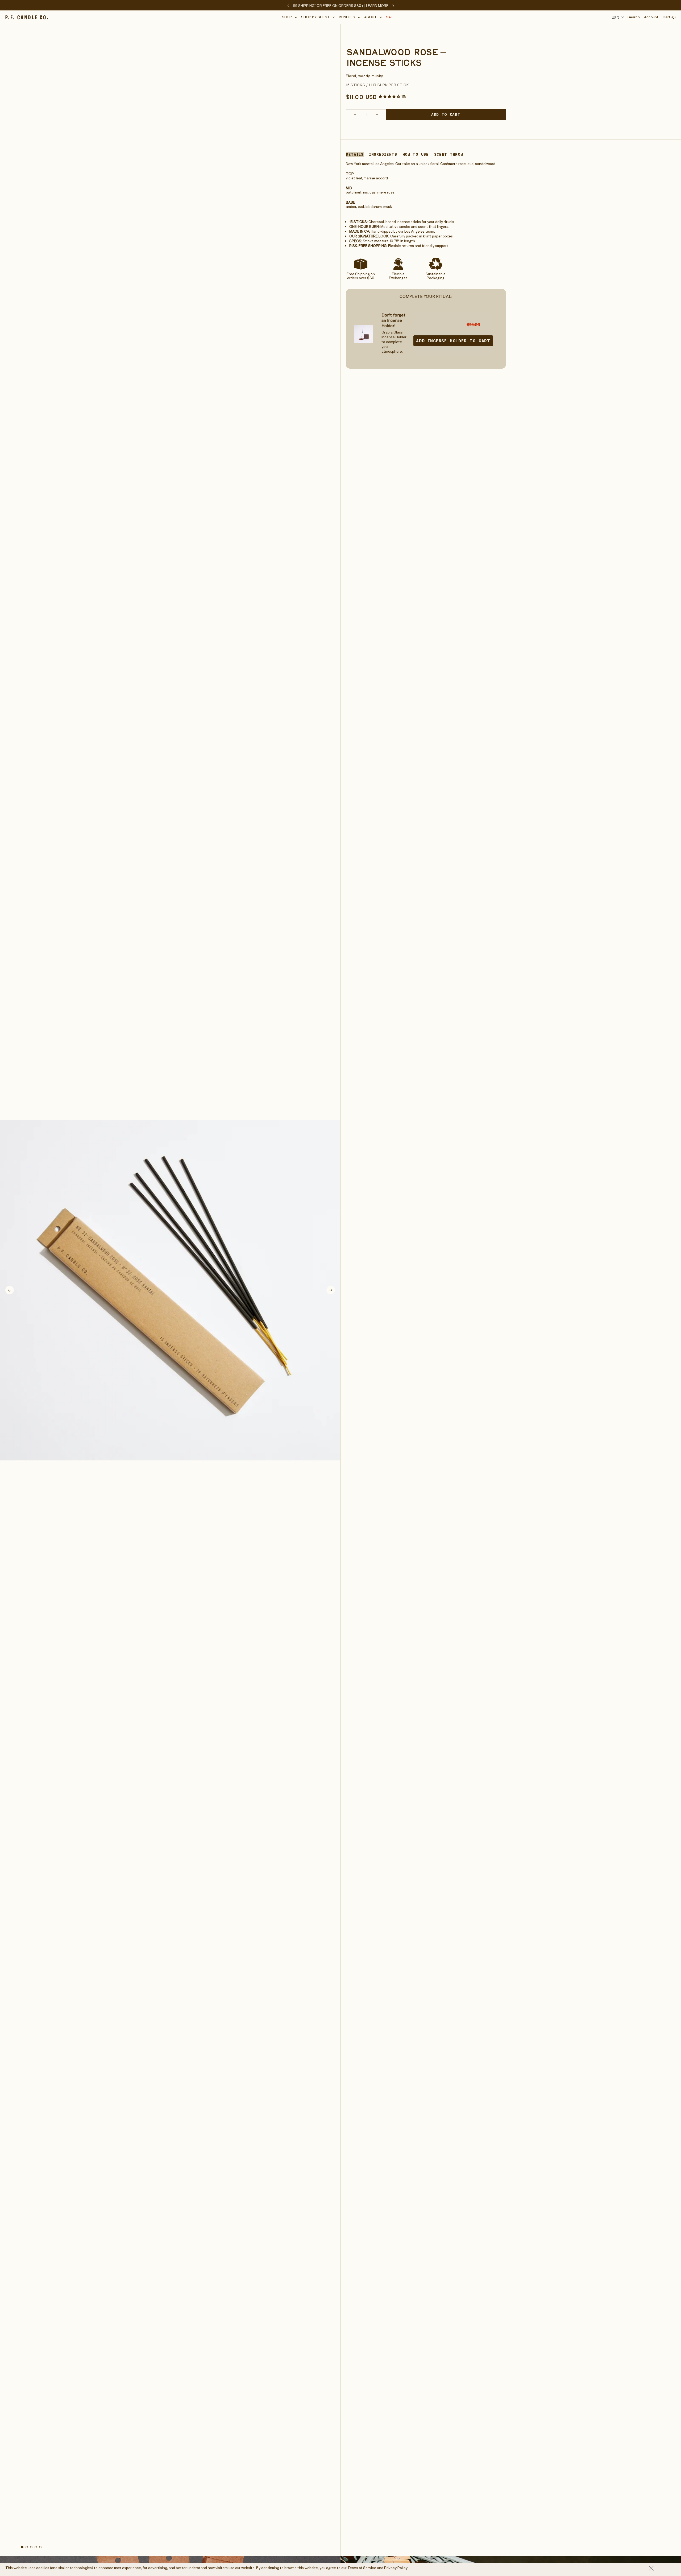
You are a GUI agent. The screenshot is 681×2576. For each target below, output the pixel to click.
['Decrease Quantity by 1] (355, 115)
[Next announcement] (393, 6)
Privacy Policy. (396, 2568)
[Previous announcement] (288, 6)
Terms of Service (362, 2568)
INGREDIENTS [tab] (383, 154)
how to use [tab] (416, 154)
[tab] (22, 2547)
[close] (662, 2568)
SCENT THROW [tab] (449, 154)
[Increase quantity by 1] (377, 115)
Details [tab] (355, 154)
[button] (290, 17)
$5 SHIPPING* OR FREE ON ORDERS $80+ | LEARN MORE (341, 6)
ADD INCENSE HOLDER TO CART (453, 341)
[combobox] (617, 17)
